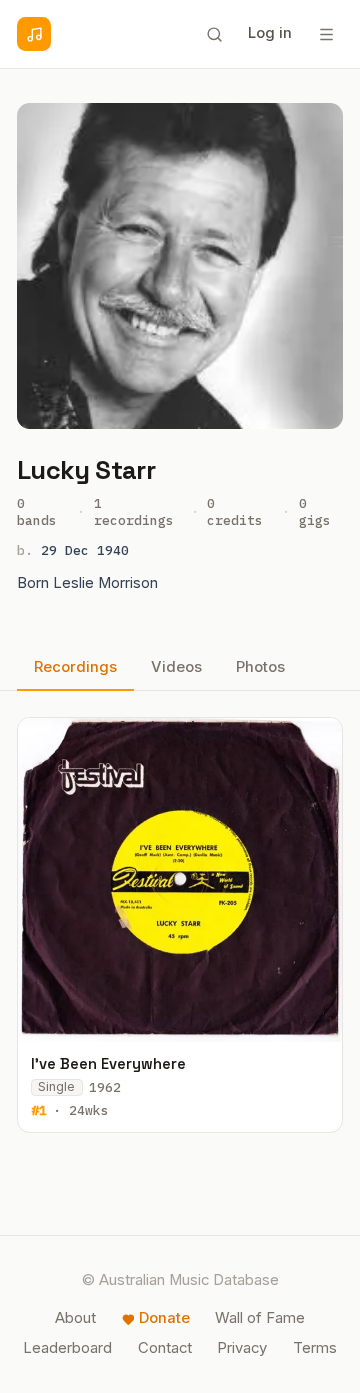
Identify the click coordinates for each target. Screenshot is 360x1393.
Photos (260, 667)
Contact (165, 1348)
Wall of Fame (260, 1318)
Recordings (75, 667)
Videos (176, 667)
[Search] (214, 34)
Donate (164, 1318)
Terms (315, 1348)
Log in (270, 33)
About (75, 1318)
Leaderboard (67, 1348)
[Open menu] (326, 34)
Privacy (242, 1348)
